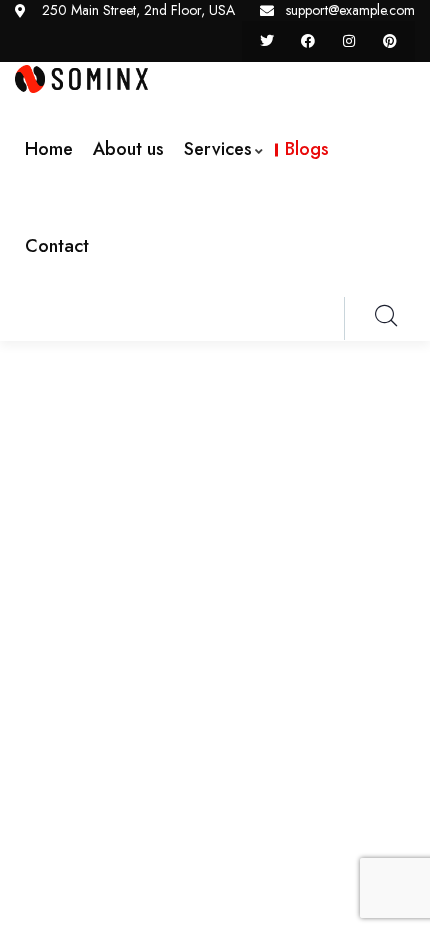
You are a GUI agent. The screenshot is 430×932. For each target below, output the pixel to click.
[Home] (81, 79)
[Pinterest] (389, 41)
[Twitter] (267, 41)
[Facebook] (308, 41)
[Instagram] (348, 41)
